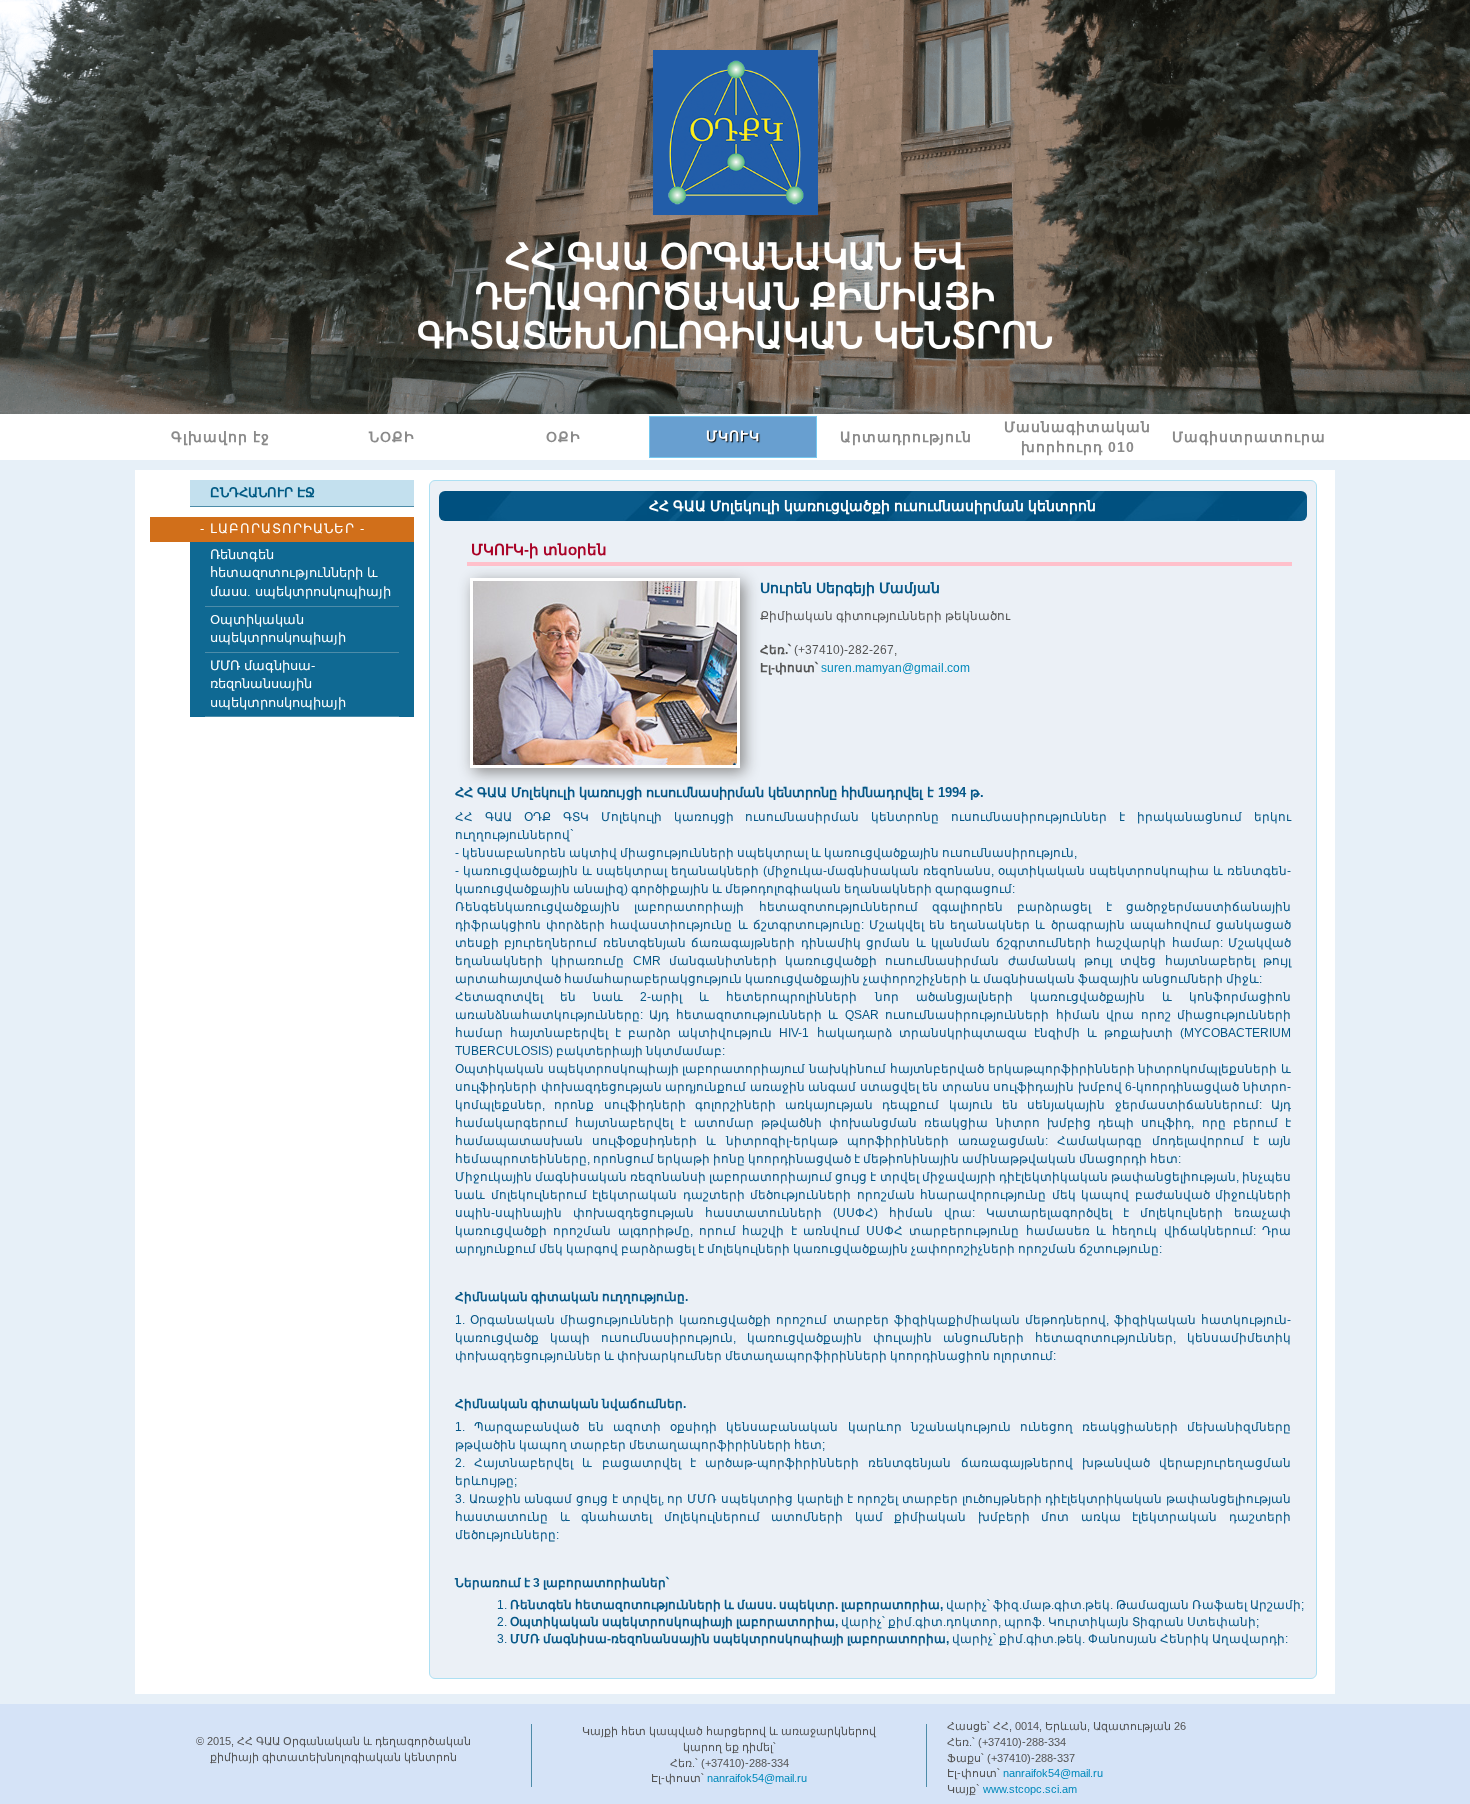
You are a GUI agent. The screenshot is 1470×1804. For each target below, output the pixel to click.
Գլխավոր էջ (220, 437)
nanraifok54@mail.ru (757, 1778)
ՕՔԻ (563, 437)
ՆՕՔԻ (392, 437)
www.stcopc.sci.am (1030, 1789)
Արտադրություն (906, 437)
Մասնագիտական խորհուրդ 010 (1077, 437)
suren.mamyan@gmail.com (895, 668)
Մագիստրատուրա (1249, 437)
